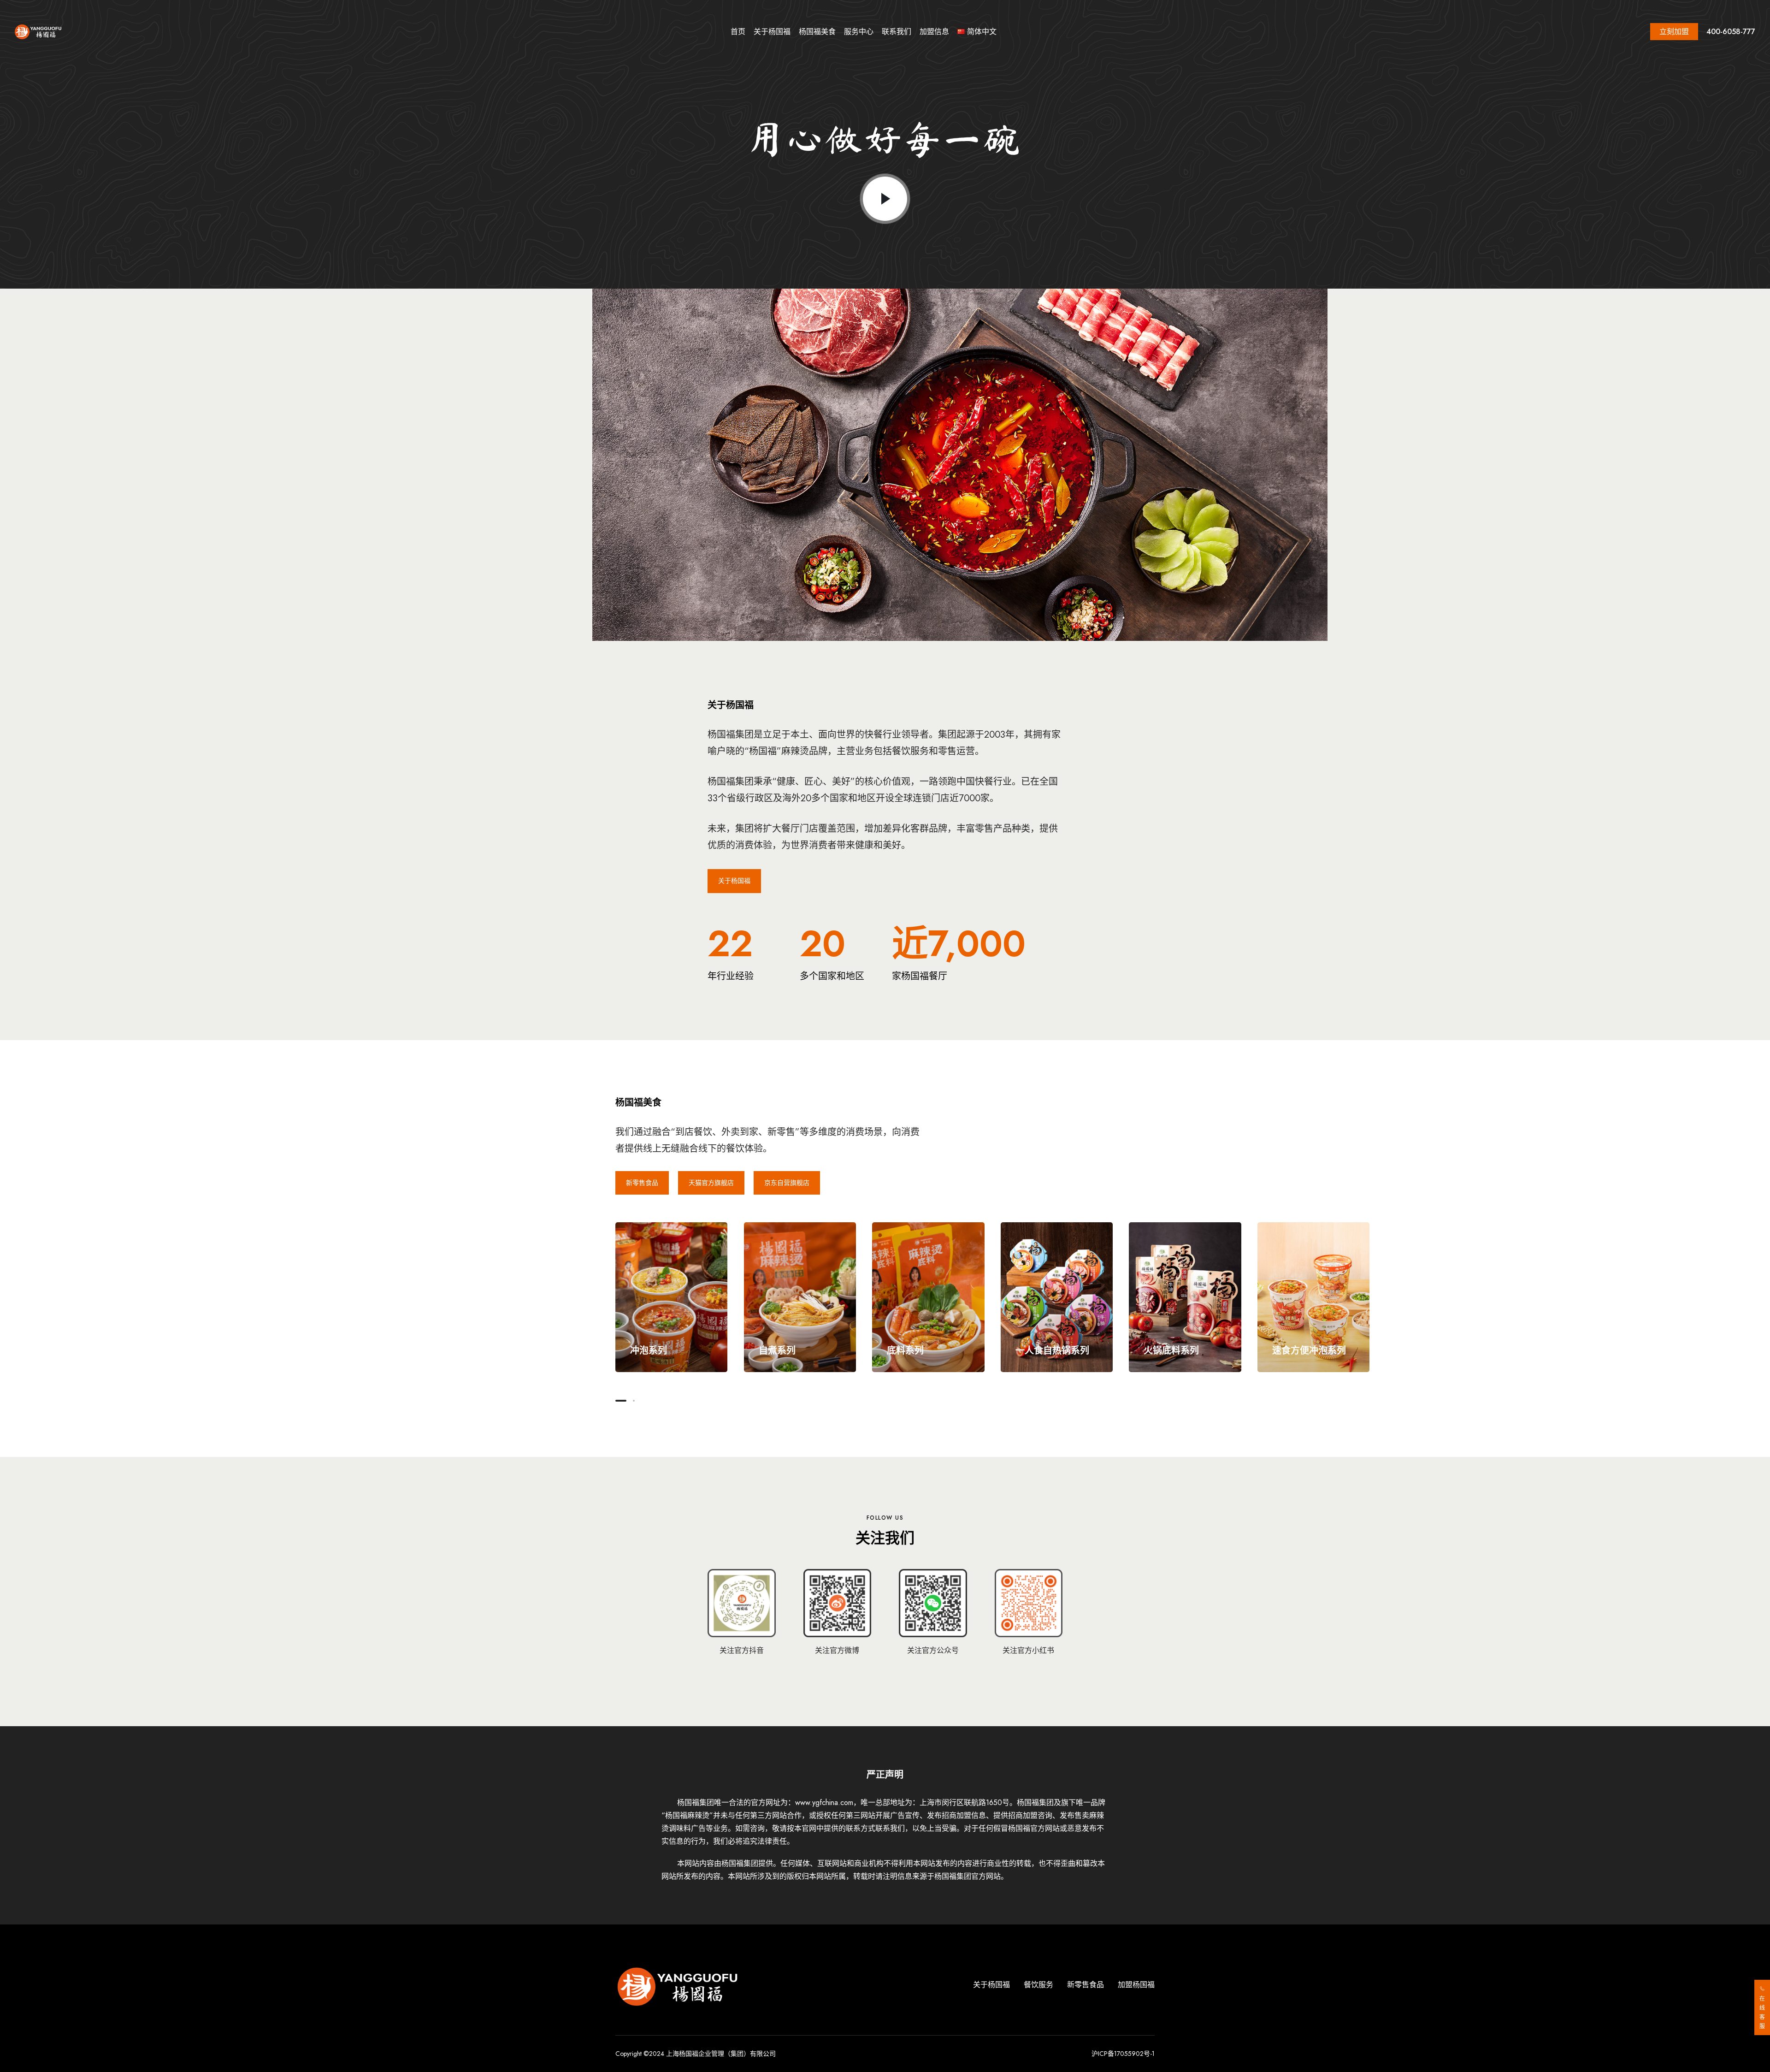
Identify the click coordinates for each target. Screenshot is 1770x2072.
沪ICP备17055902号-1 (1123, 2054)
